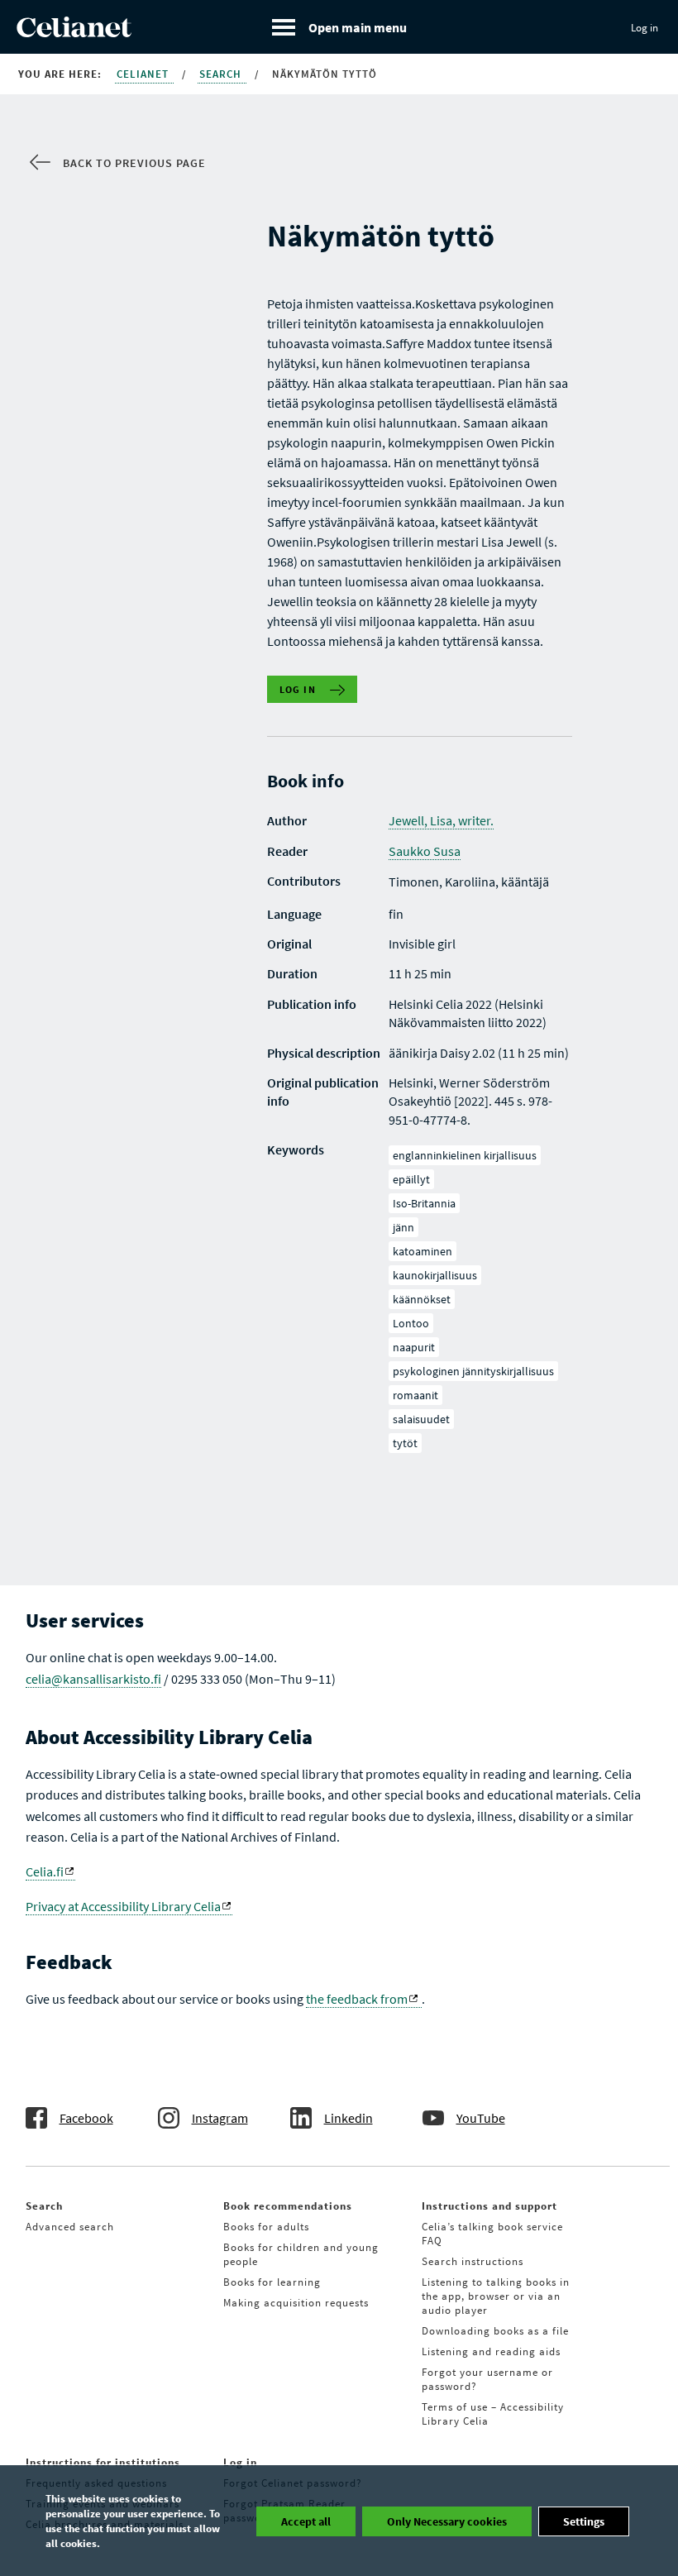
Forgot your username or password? (487, 2379)
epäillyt (411, 1179)
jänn (403, 1227)
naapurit (414, 1347)
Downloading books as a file (495, 2331)
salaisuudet (421, 1419)
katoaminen (423, 1251)
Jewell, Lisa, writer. (441, 820)
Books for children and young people (301, 2254)
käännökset (422, 1299)
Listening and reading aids (491, 2351)
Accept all (306, 2521)
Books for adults (266, 2227)
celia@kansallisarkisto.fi (93, 1679)
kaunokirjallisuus (435, 1275)
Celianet (144, 74)
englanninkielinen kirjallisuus (465, 1155)
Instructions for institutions (103, 2462)
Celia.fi (45, 1871)
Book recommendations (288, 2206)
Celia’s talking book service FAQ (492, 2234)
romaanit (415, 1395)
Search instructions (473, 2261)
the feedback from (357, 1999)
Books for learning (272, 2282)
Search (222, 74)
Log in (645, 28)
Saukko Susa (425, 851)
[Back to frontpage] (74, 32)
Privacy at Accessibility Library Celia (123, 1906)
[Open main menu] (339, 27)
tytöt (405, 1443)
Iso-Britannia (424, 1203)
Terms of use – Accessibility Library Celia (493, 2414)
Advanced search (70, 2227)
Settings (584, 2521)
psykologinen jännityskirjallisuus (473, 1371)
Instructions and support (489, 2206)
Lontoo (411, 1323)
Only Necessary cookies (447, 2521)
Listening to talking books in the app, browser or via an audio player (496, 2296)
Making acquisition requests (296, 2303)
